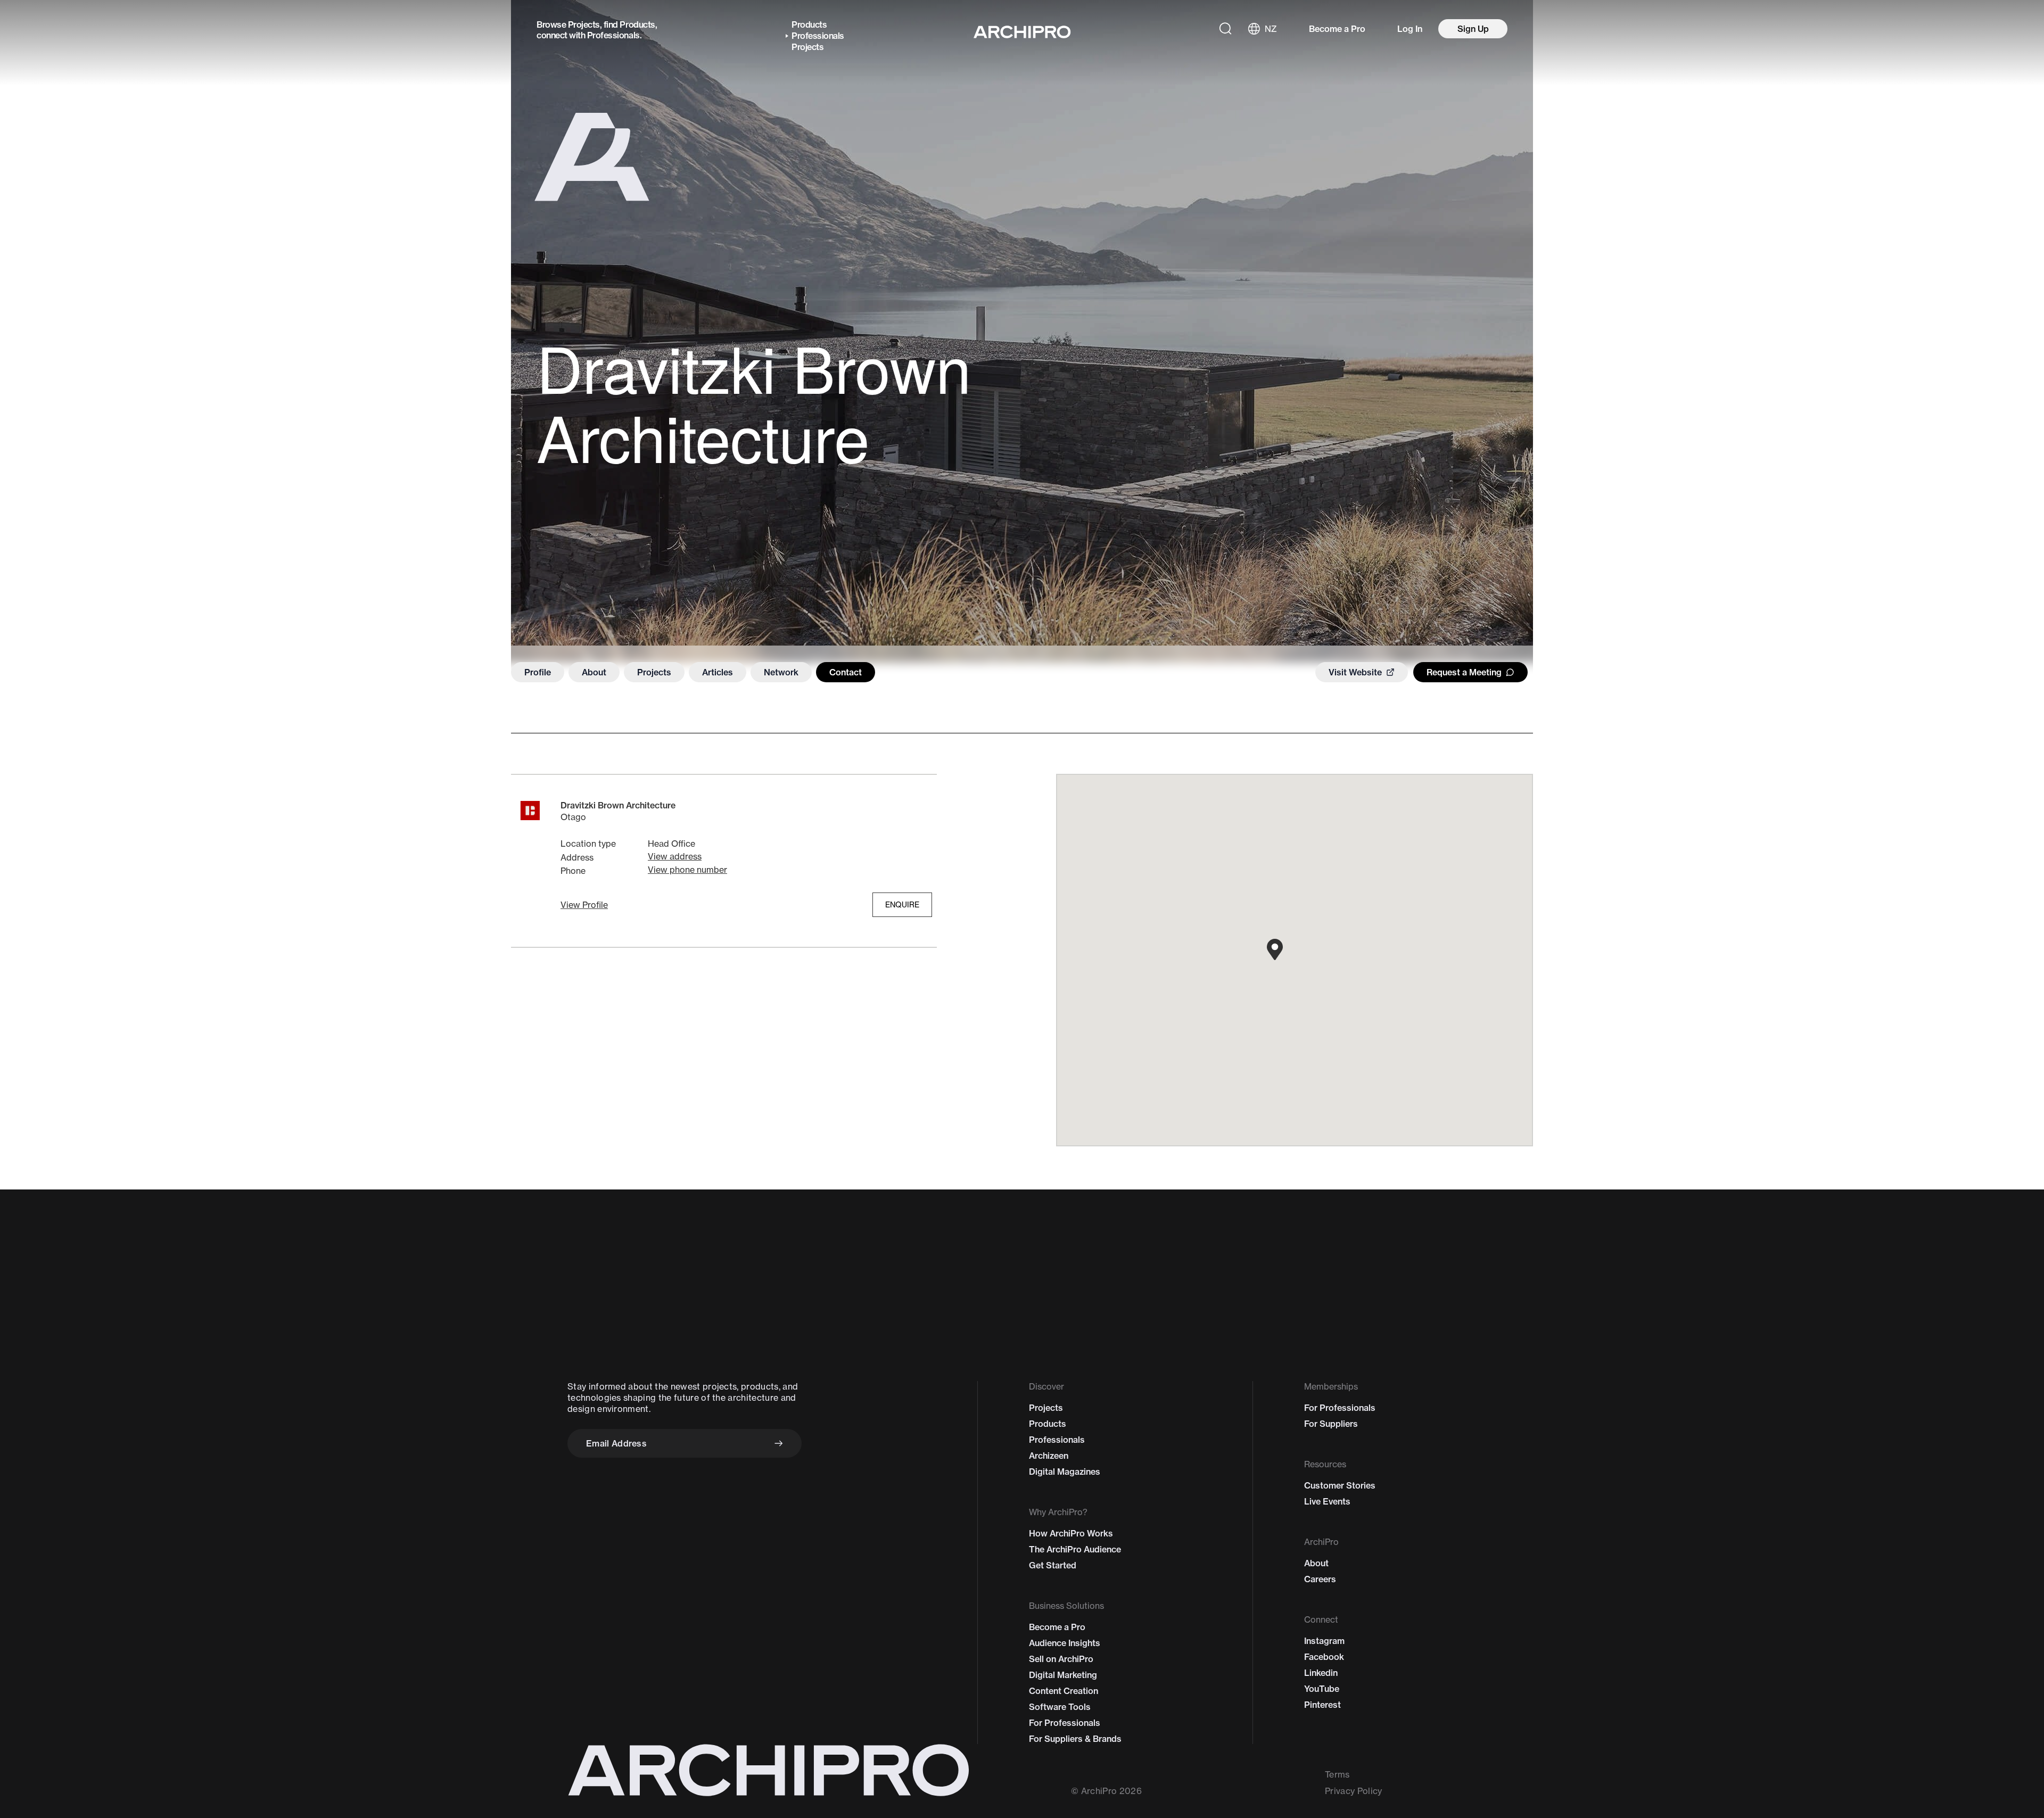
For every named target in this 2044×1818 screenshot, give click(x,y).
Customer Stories (1340, 1485)
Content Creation (1064, 1691)
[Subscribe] (779, 1443)
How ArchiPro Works (1071, 1533)
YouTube (1322, 1689)
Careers (1320, 1579)
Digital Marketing (1063, 1675)
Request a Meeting (1464, 672)
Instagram (1324, 1641)
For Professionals (1065, 1723)
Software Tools (1060, 1707)
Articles (718, 672)
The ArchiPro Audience (1075, 1549)
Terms (1337, 1774)
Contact (846, 672)
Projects (584, 24)
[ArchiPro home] (1022, 32)
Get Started (1053, 1565)
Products (637, 24)
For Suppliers (1331, 1424)
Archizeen (1049, 1456)
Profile (538, 672)
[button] (584, 905)
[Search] (1225, 29)
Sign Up (1473, 29)
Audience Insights (1065, 1643)
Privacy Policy (1353, 1791)
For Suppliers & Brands (1075, 1739)
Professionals (613, 35)
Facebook (1324, 1657)
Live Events (1327, 1501)
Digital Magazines (1065, 1472)
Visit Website (1355, 672)
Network (781, 672)
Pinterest (1322, 1705)
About (594, 672)
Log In (1410, 29)
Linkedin (1321, 1673)
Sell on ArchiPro (1061, 1659)
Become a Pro (1337, 29)
